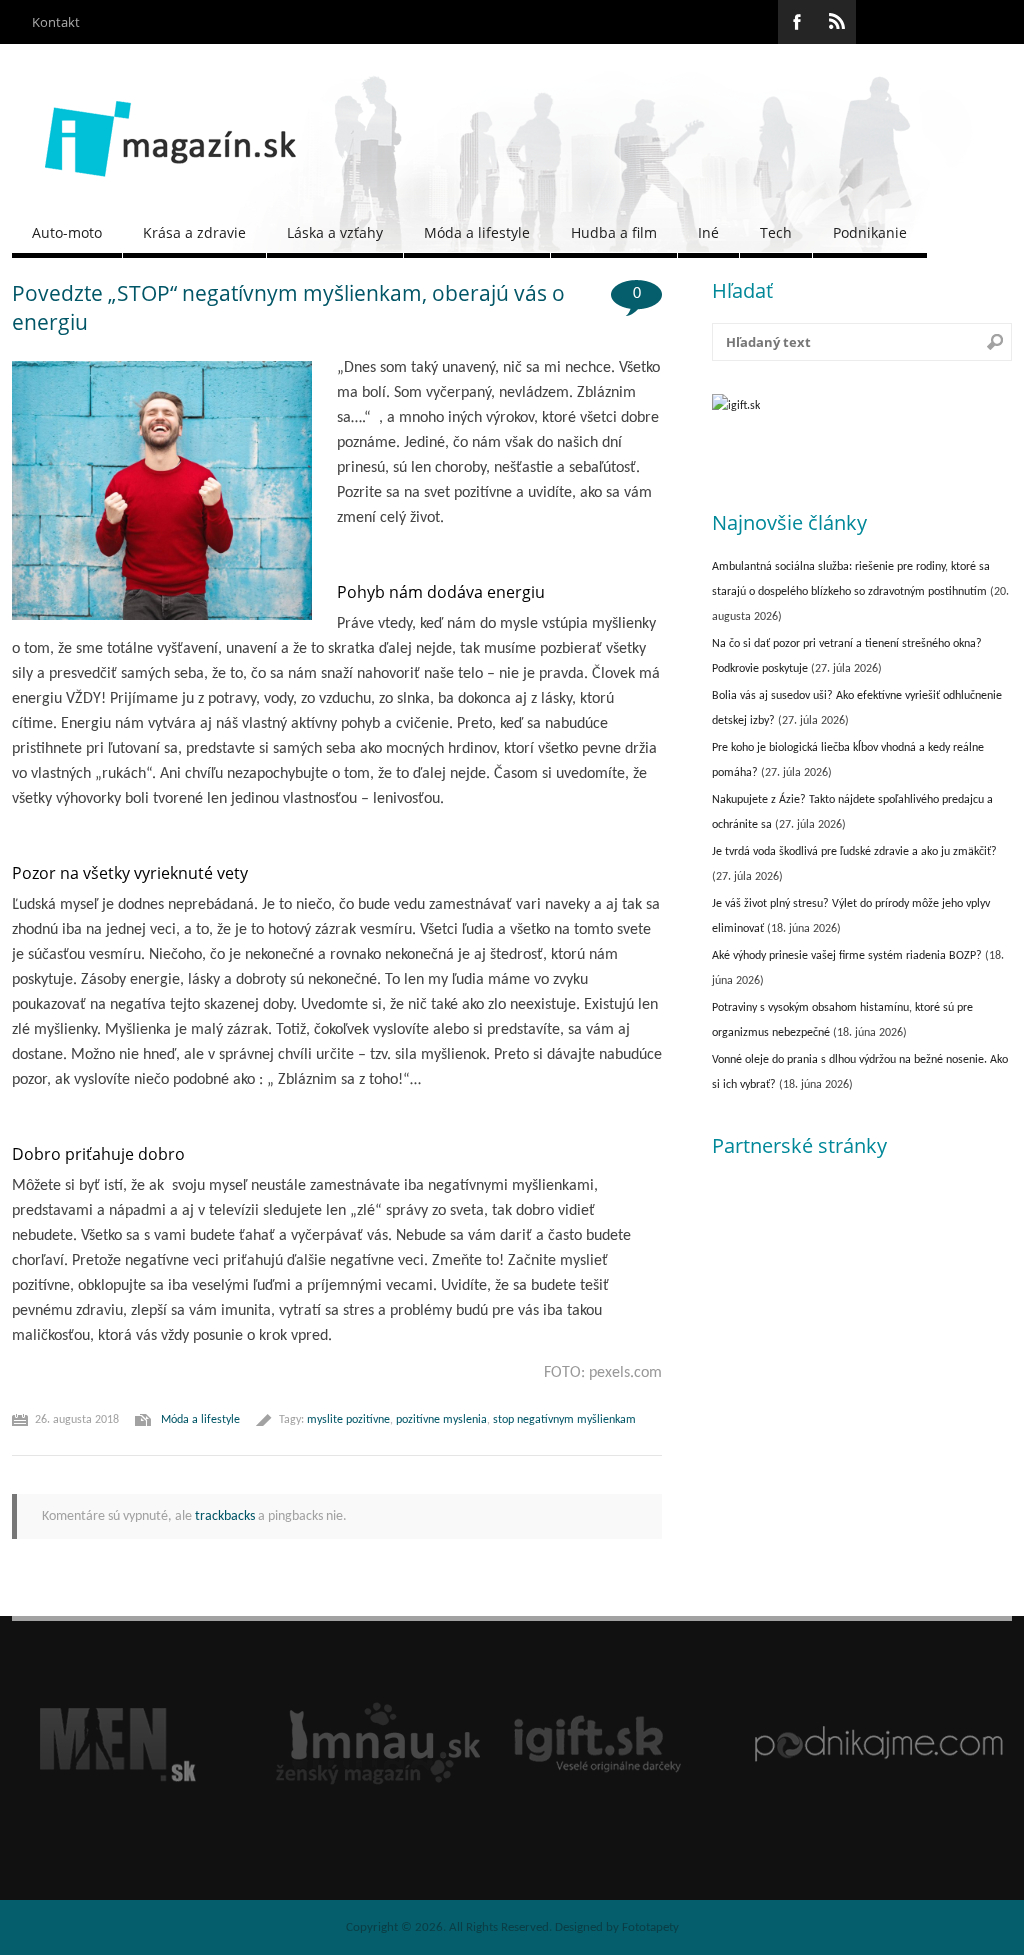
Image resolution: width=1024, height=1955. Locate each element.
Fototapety (650, 1927)
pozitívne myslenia (441, 1420)
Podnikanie (870, 232)
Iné (708, 232)
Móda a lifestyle (477, 232)
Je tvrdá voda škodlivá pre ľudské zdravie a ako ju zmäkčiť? (854, 852)
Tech (776, 232)
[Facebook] (797, 22)
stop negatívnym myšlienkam (564, 1420)
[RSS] (836, 22)
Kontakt (56, 22)
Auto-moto (67, 232)
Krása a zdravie (194, 232)
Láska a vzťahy (335, 232)
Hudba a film (614, 232)
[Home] (170, 192)
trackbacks (225, 1516)
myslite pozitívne (348, 1420)
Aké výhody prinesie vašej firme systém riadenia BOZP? (847, 956)
